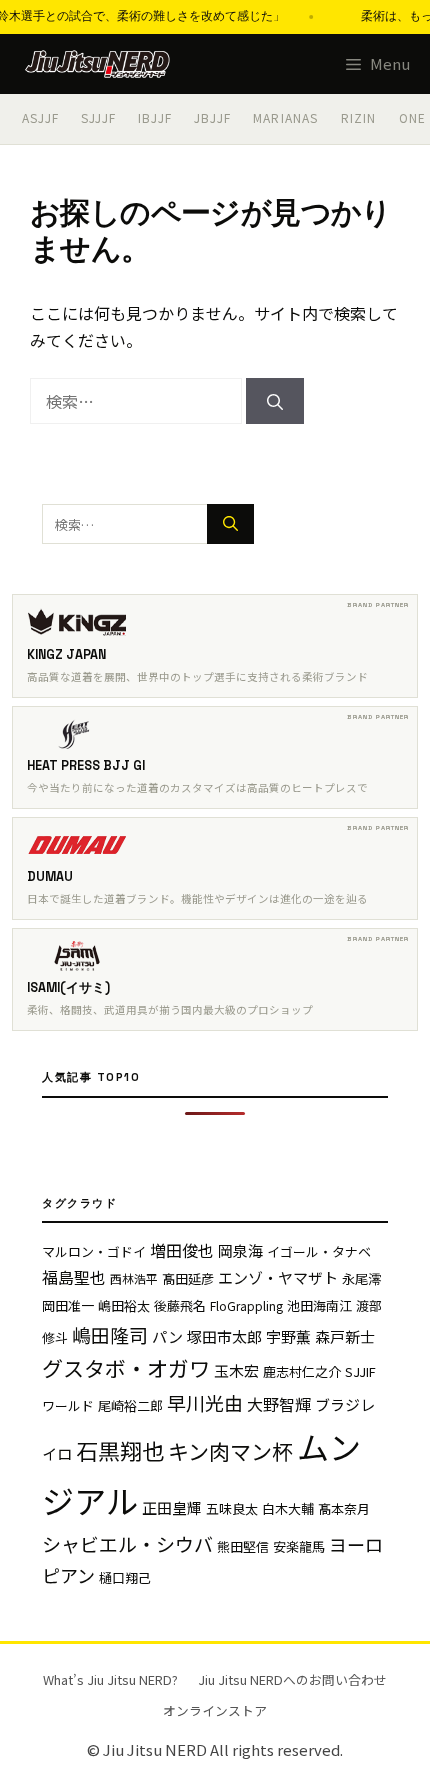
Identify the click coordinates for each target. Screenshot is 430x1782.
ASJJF (40, 117)
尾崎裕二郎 (130, 1405)
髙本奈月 (344, 1508)
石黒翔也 (120, 1450)
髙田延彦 (188, 1278)
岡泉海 (240, 1250)
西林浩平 (134, 1278)
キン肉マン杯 (230, 1451)
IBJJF (155, 117)
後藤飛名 (180, 1305)
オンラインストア (215, 1710)
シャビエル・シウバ (127, 1543)
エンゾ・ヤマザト (278, 1277)
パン (167, 1336)
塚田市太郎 (224, 1336)
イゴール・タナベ (319, 1251)
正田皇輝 (172, 1507)
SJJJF (98, 117)
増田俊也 (182, 1250)
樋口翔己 (125, 1577)
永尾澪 (361, 1278)
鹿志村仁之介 (302, 1371)
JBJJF (212, 117)
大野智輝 (279, 1404)
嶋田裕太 (124, 1305)
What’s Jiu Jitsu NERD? (110, 1679)
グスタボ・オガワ (126, 1368)
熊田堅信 (243, 1546)
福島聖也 (74, 1277)
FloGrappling (246, 1305)
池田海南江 (319, 1305)
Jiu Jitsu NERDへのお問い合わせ (292, 1679)
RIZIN (359, 117)
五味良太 (232, 1508)
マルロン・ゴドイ (94, 1251)
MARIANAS (286, 117)
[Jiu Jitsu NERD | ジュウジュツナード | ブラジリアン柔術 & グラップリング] (97, 64)
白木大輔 (288, 1508)
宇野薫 (288, 1336)
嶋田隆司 (110, 1334)
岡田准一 (68, 1305)
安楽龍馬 (299, 1546)
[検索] (275, 401)
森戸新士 (345, 1336)
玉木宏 (236, 1370)
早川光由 (205, 1402)
